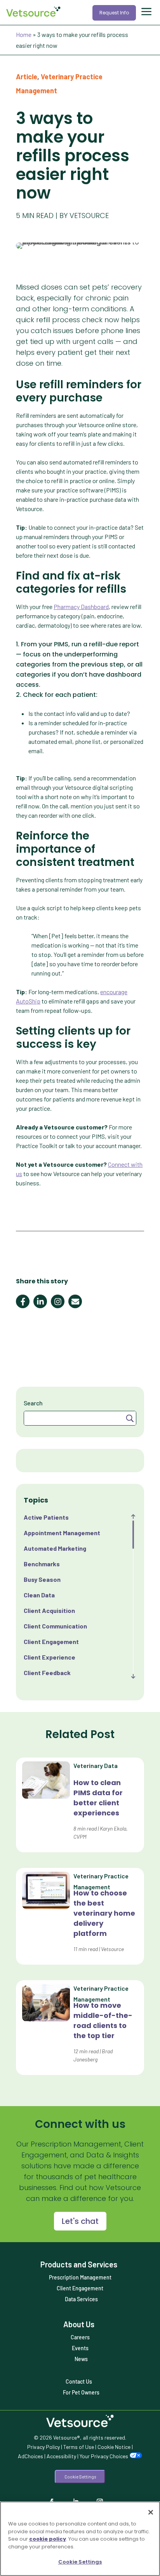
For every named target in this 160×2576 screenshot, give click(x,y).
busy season (42, 1579)
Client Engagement (80, 2288)
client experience (50, 1657)
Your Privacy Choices (104, 2456)
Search (33, 1403)
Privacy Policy (43, 2447)
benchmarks (42, 1564)
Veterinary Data (96, 1765)
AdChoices (30, 2456)
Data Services (81, 2299)
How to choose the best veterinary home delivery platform (104, 1913)
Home (24, 34)
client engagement (51, 1641)
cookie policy (48, 2539)
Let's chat (80, 2221)
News (81, 2359)
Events (80, 2348)
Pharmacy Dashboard (81, 606)
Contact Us (79, 2381)
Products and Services (79, 2264)
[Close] (151, 2512)
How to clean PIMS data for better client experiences (98, 1798)
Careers (80, 2337)
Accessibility (61, 2456)
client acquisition (49, 1610)
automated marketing (55, 1548)
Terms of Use (79, 2447)
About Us (79, 2324)
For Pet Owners (81, 2392)
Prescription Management (80, 2277)
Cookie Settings (80, 2477)
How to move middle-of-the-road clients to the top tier (103, 2020)
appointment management (62, 1533)
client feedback (47, 1673)
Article (27, 77)
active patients (46, 1517)
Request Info (114, 13)
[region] (80, 2539)
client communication (55, 1626)
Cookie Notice (114, 2447)
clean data (39, 1595)
